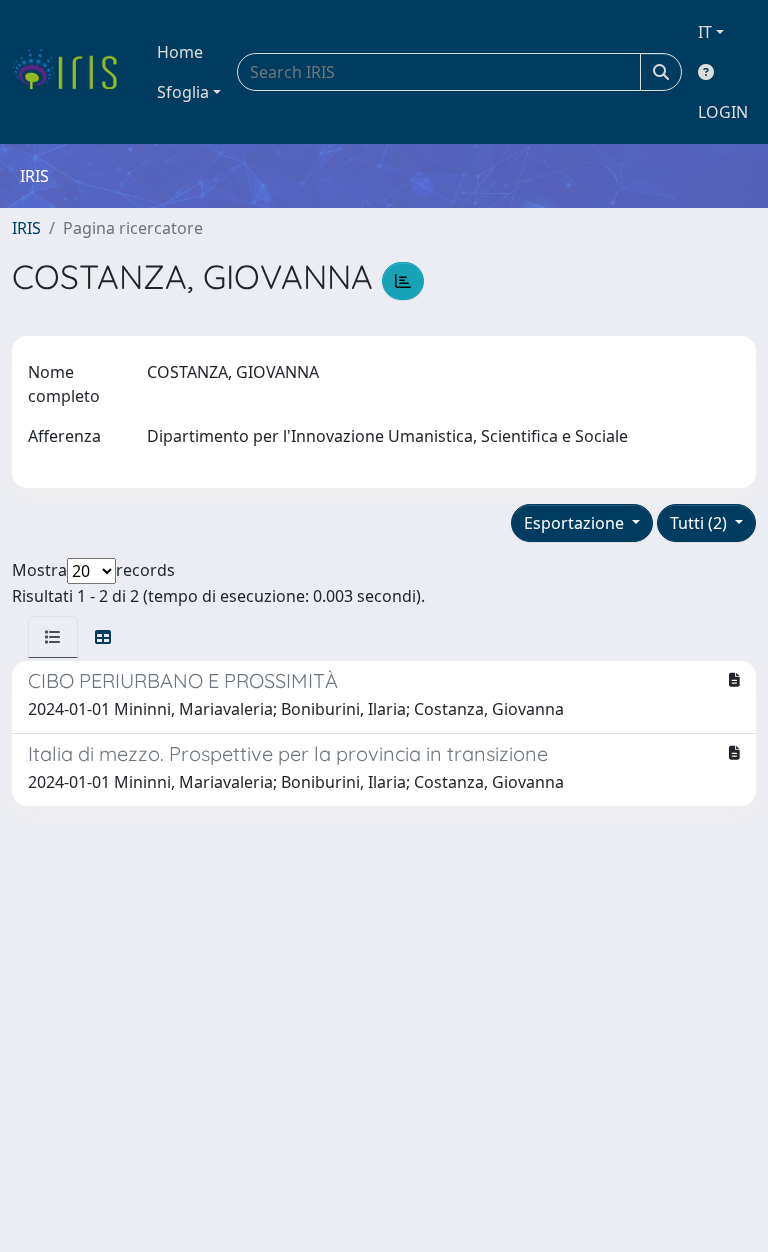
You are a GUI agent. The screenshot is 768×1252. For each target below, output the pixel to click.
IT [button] (705, 32)
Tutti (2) (700, 523)
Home (180, 52)
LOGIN (723, 112)
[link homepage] (72, 72)
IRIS (26, 228)
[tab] (53, 637)
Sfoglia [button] (183, 92)
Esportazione (576, 523)
